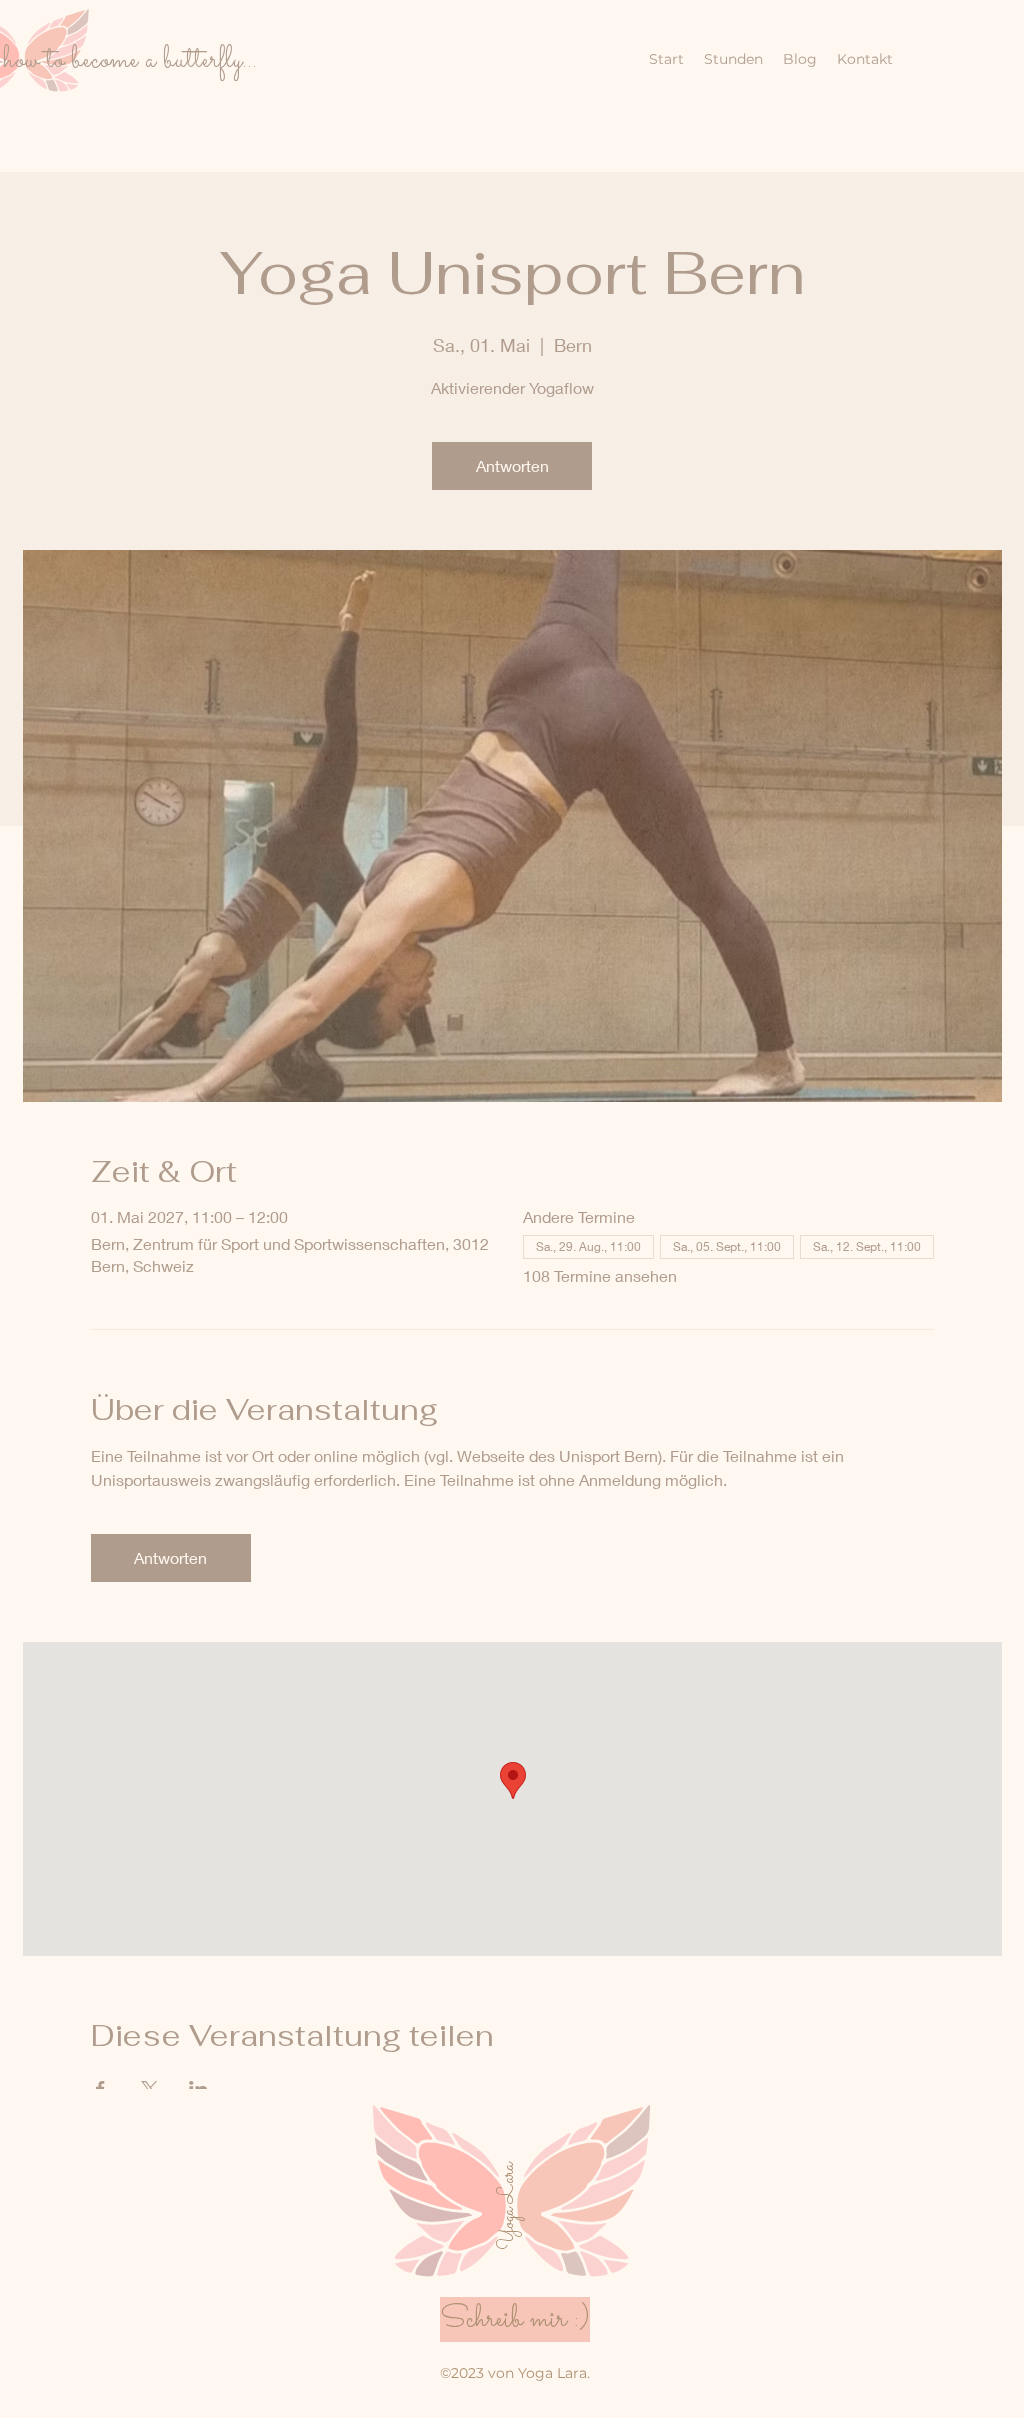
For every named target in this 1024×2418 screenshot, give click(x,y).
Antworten (512, 465)
